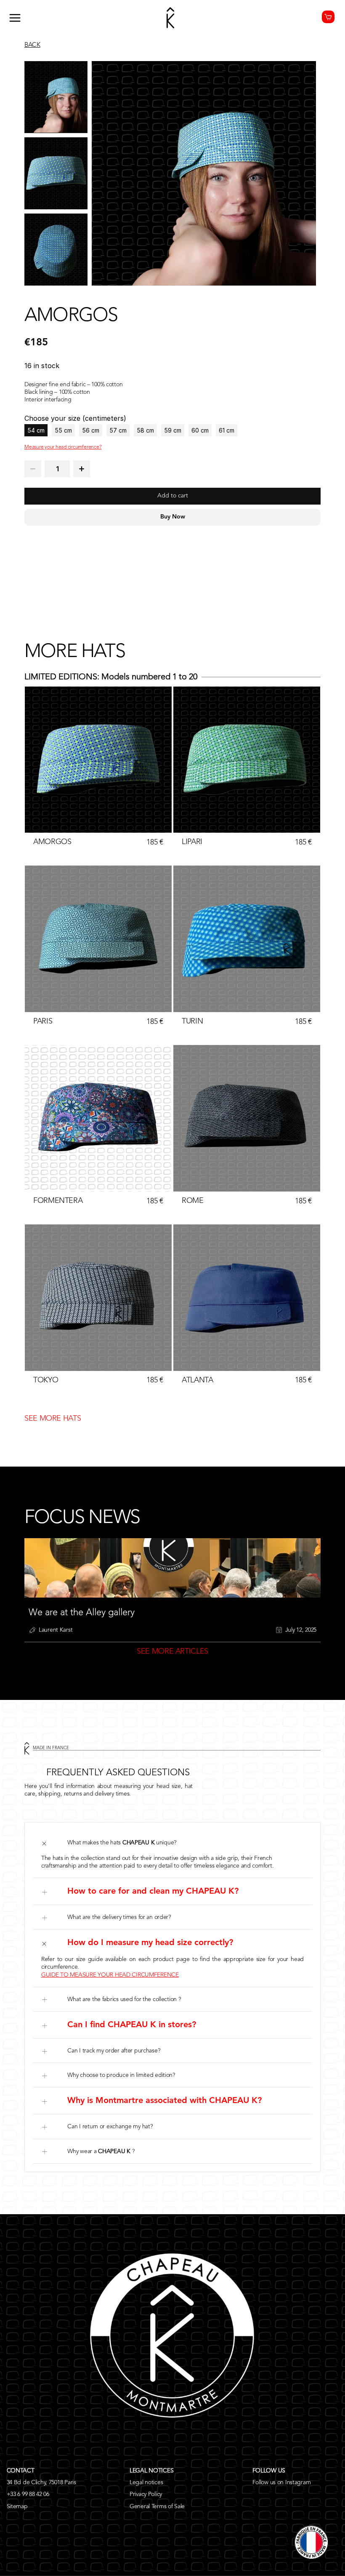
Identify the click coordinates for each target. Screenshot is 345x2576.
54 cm (36, 430)
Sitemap (17, 2507)
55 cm (63, 430)
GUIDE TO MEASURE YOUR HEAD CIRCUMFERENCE (110, 1975)
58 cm (145, 430)
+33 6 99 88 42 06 (28, 2494)
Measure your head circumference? (63, 447)
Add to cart (173, 496)
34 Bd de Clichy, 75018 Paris (41, 2482)
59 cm (173, 430)
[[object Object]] (33, 469)
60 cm (200, 430)
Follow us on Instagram (282, 2482)
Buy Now (173, 517)
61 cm (227, 430)
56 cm (91, 430)
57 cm (118, 430)
